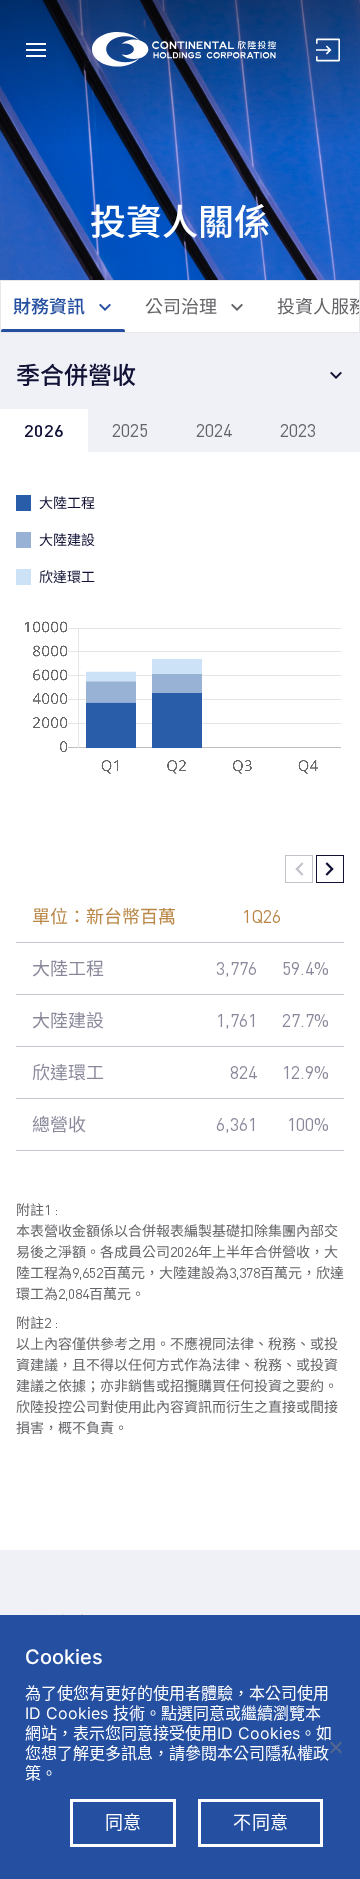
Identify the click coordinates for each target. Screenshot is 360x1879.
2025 (130, 430)
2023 (298, 430)
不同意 (260, 1822)
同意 (123, 1822)
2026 (44, 430)
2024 (214, 430)
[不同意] (335, 1747)
